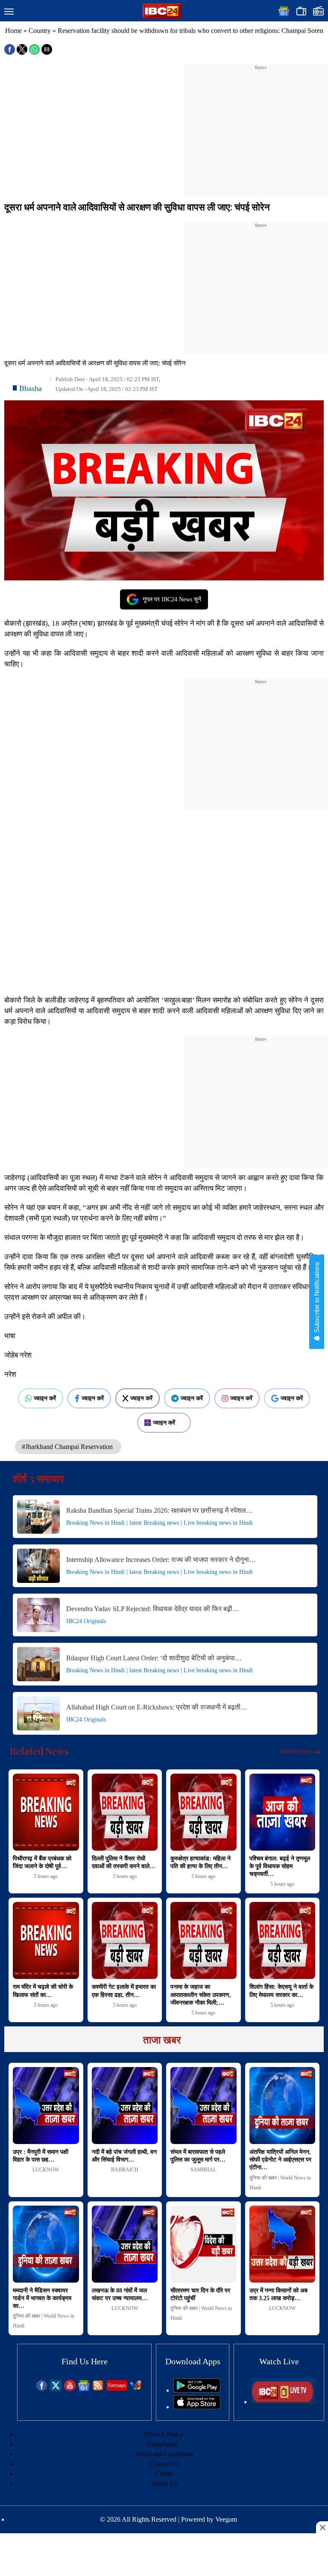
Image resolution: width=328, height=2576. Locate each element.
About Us (164, 2483)
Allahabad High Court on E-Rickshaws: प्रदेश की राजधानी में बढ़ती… (157, 1707)
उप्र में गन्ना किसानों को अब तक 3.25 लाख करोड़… (278, 2294)
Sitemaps (117, 2385)
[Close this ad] (322, 2527)
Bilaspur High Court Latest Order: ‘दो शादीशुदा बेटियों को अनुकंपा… (154, 1658)
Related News (39, 1751)
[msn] (136, 2389)
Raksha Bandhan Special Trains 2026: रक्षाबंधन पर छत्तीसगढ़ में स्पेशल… (160, 1510)
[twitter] (56, 2389)
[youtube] (70, 2389)
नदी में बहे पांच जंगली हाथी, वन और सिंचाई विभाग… (124, 2156)
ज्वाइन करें (45, 1398)
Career (164, 2474)
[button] (9, 12)
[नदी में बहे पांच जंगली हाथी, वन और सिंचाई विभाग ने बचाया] (125, 2106)
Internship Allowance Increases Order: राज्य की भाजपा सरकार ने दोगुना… (161, 1560)
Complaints (162, 2444)
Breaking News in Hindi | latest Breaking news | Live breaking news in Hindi (160, 1523)
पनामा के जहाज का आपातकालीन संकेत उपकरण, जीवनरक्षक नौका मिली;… (201, 1995)
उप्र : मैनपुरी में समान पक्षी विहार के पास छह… (41, 2156)
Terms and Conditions (164, 2454)
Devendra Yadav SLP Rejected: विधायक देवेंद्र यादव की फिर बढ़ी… (153, 1609)
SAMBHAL (203, 2170)
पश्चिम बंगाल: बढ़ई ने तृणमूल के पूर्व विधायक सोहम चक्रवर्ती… (280, 1866)
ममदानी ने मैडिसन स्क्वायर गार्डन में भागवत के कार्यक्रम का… (42, 2298)
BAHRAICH (125, 2170)
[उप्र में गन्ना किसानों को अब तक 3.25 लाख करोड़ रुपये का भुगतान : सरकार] (283, 2244)
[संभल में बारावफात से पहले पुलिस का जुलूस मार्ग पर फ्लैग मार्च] (204, 2106)
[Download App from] (197, 2390)
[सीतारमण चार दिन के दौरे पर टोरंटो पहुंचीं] (204, 2244)
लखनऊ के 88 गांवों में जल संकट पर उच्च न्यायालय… (120, 2294)
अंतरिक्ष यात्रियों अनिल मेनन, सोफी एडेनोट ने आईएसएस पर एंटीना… (280, 2160)
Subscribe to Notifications (317, 1298)
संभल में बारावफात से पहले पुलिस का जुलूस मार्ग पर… (198, 2156)
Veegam (226, 2519)
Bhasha (31, 388)
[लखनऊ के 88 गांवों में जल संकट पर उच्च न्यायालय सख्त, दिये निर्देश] (125, 2244)
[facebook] (42, 2389)
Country (40, 31)
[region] (261, 125)
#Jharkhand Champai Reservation (68, 1447)
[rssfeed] (98, 2389)
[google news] (84, 2389)
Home (13, 31)
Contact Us (164, 2464)
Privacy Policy (164, 2434)
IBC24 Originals (86, 1621)
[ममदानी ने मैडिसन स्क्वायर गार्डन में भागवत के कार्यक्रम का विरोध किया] (46, 2244)
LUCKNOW (46, 2170)
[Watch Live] (283, 2402)
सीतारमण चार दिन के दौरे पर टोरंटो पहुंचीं (200, 2294)
